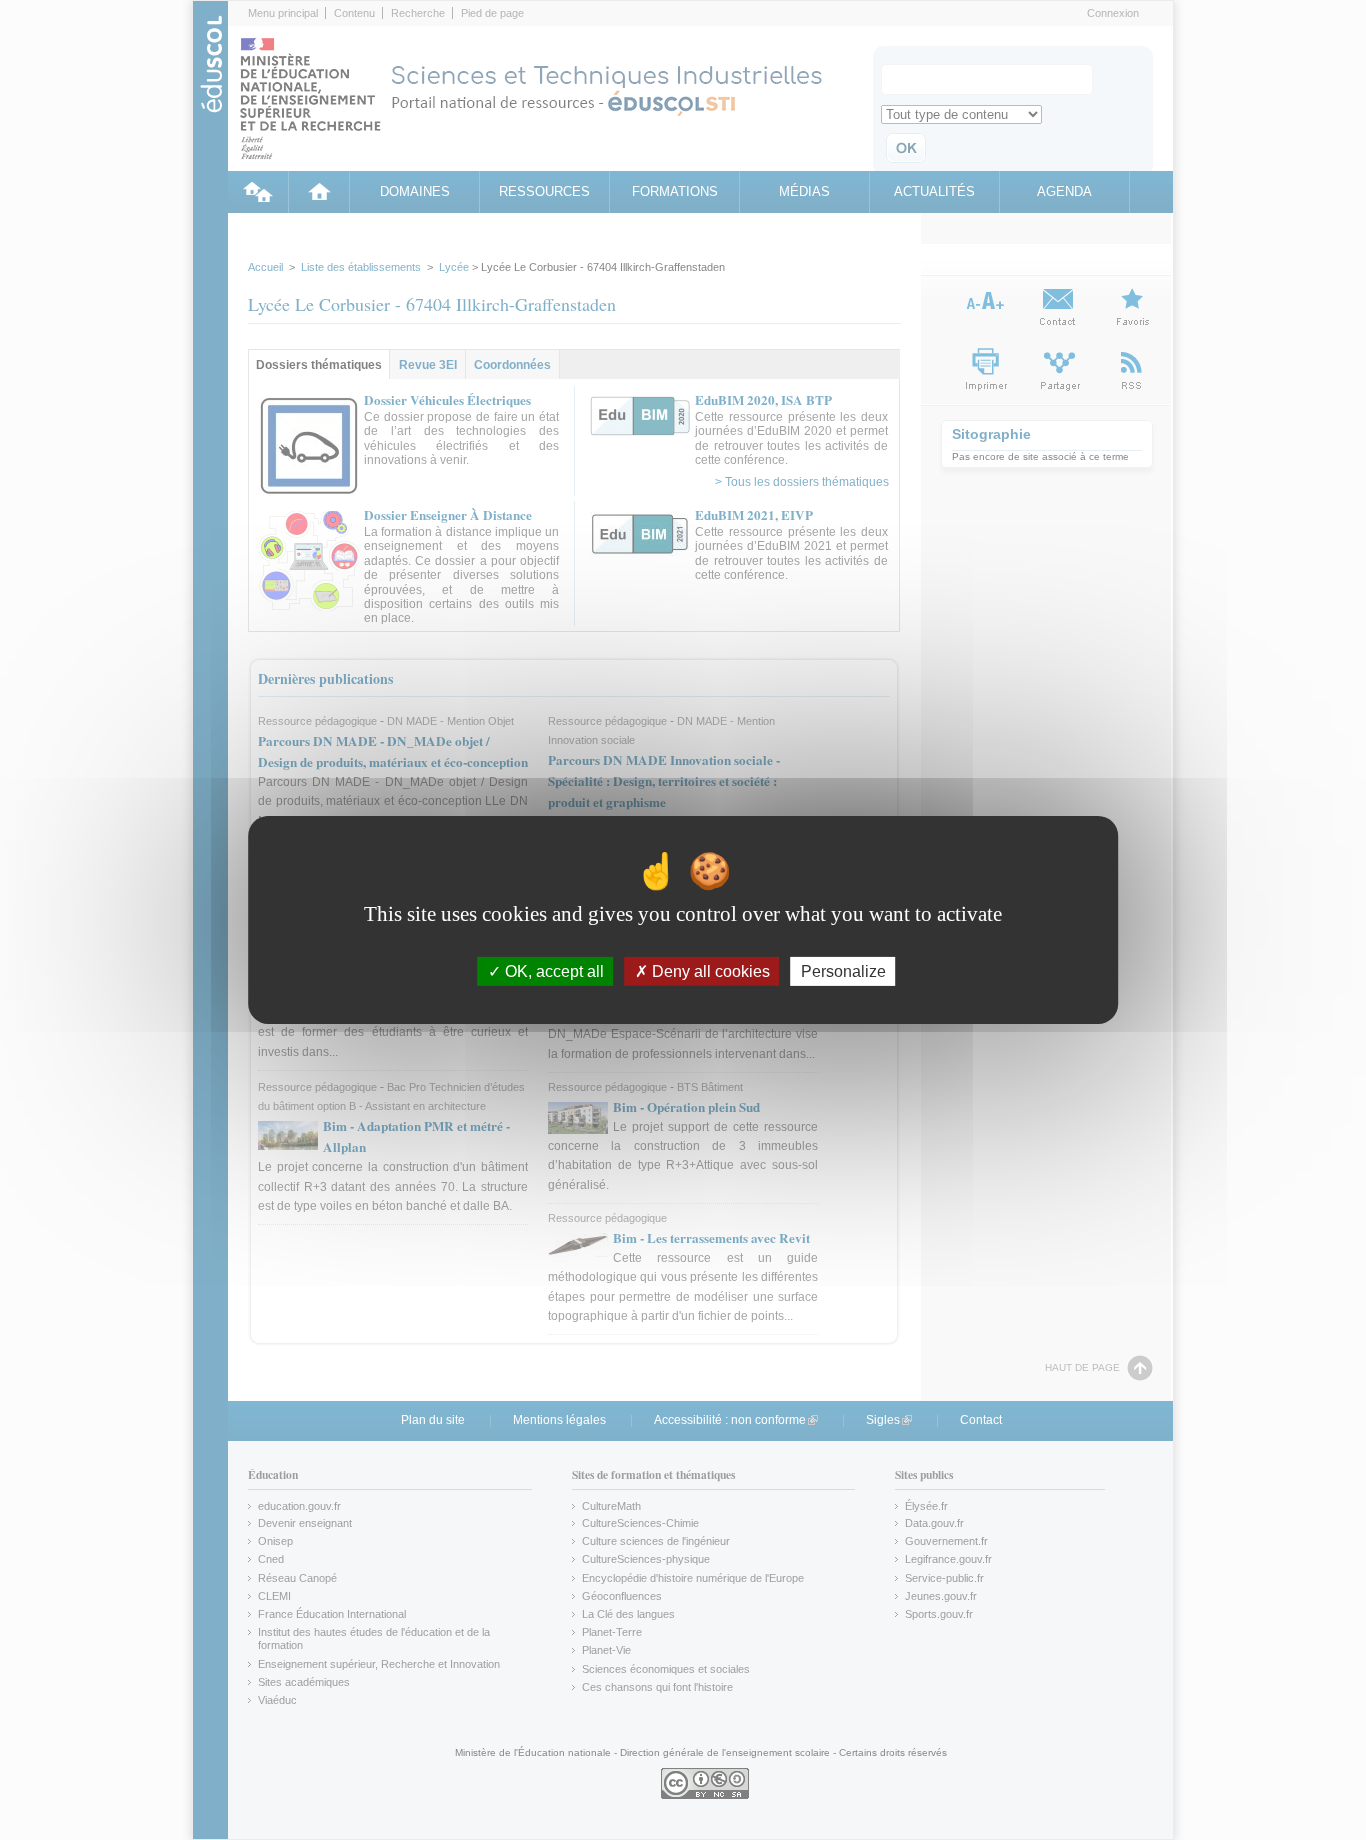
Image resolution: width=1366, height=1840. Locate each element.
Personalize (843, 971)
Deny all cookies (709, 971)
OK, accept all (552, 971)
